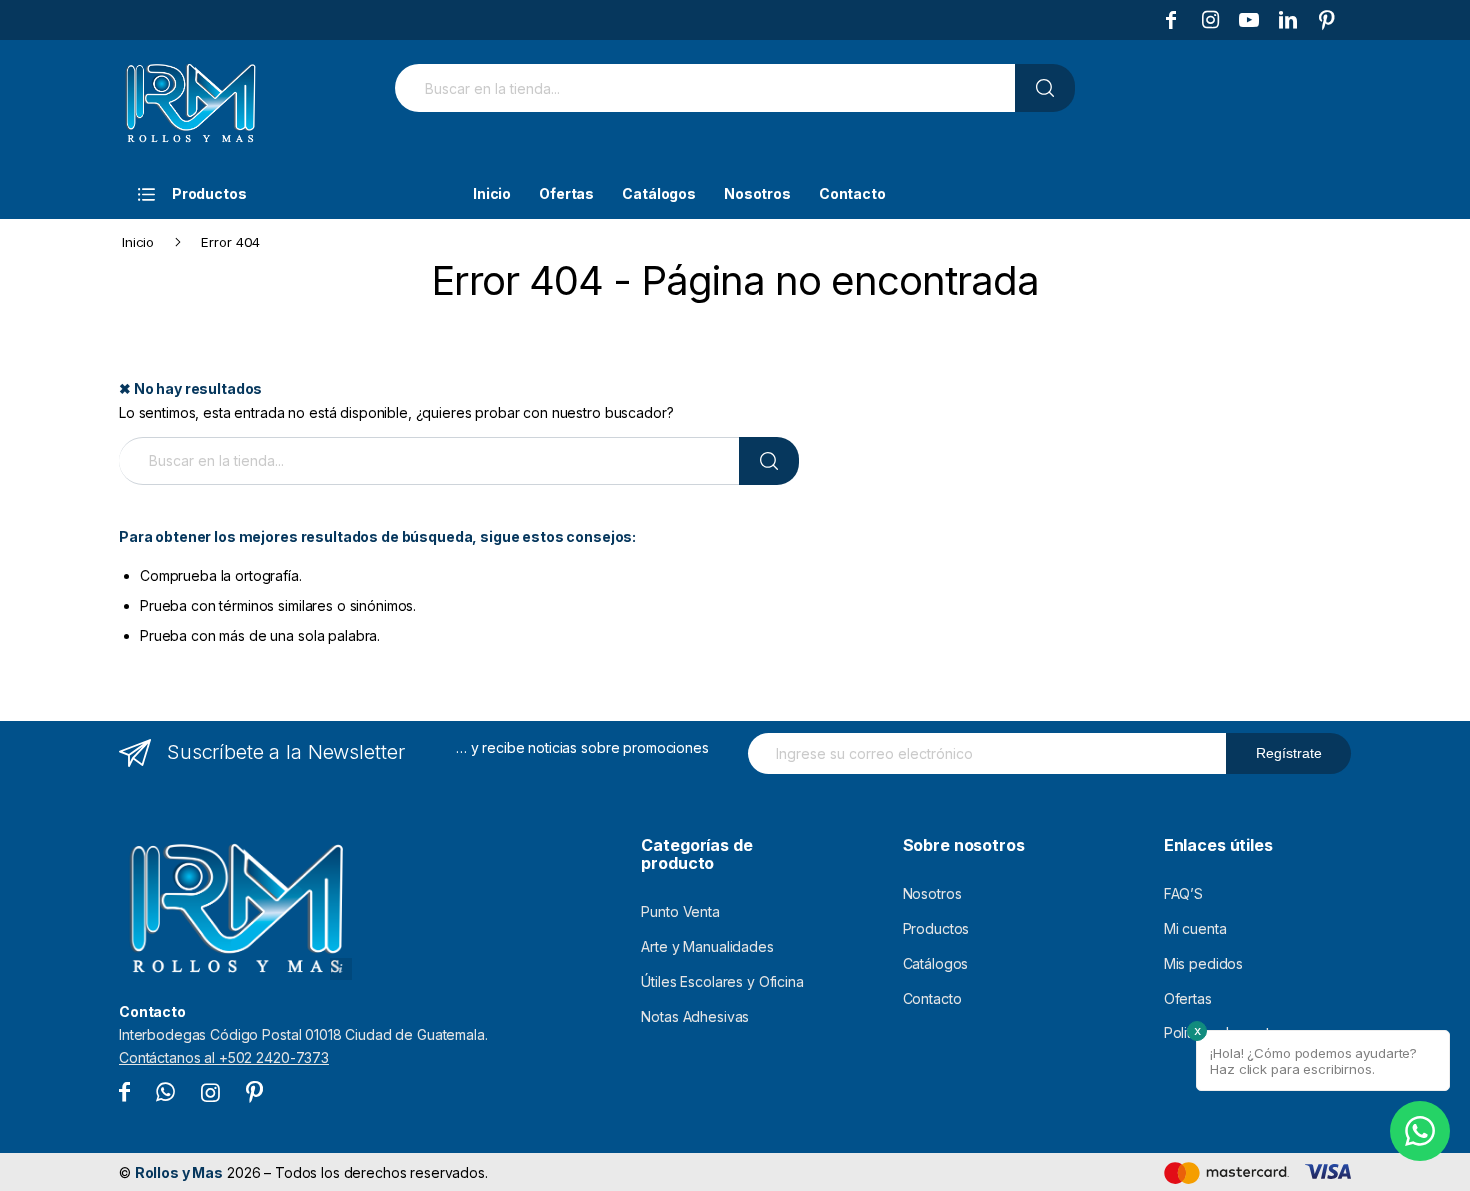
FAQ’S (1183, 893)
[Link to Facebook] (1171, 20)
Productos (936, 928)
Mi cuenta (1195, 928)
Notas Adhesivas (695, 1016)
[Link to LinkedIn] (1288, 20)
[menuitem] (282, 194)
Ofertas (1188, 998)
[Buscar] (1045, 88)
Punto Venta (680, 911)
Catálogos (936, 963)
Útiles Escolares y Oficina (722, 981)
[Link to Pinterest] (1327, 20)
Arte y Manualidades (707, 946)
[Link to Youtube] (1249, 20)
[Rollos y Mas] (190, 104)
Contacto (932, 998)
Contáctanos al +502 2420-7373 (224, 1057)
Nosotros (932, 893)
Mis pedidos (1203, 963)
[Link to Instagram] (1210, 20)
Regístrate (1289, 753)
